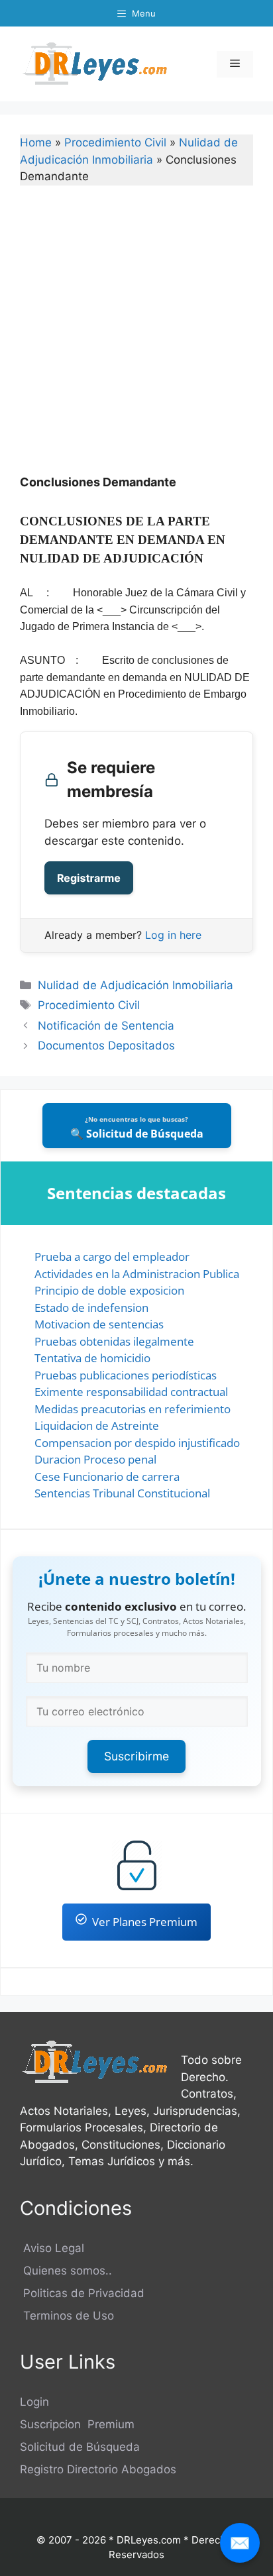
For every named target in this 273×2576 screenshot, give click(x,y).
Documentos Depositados (106, 1046)
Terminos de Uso (67, 2316)
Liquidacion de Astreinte (97, 1425)
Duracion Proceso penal (95, 1459)
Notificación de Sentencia (106, 1026)
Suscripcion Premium (77, 2424)
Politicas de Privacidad (82, 2293)
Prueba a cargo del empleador (112, 1257)
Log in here (173, 935)
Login (34, 2402)
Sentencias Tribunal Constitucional (122, 1493)
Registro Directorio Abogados (98, 2469)
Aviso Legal (52, 2248)
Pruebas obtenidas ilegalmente (114, 1341)
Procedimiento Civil (115, 142)
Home (36, 142)
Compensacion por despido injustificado (137, 1443)
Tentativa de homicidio (92, 1358)
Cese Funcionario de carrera (107, 1476)
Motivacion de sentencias (99, 1324)
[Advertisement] (136, 339)
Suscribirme (136, 1756)
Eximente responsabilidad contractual (131, 1392)
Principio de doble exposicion (109, 1290)
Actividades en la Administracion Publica (137, 1274)
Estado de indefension (91, 1308)
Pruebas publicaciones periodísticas (126, 1375)
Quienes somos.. (66, 2271)
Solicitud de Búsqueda (80, 2447)
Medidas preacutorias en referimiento (133, 1409)
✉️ (240, 2543)
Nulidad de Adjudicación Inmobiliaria (136, 985)
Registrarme (89, 878)
